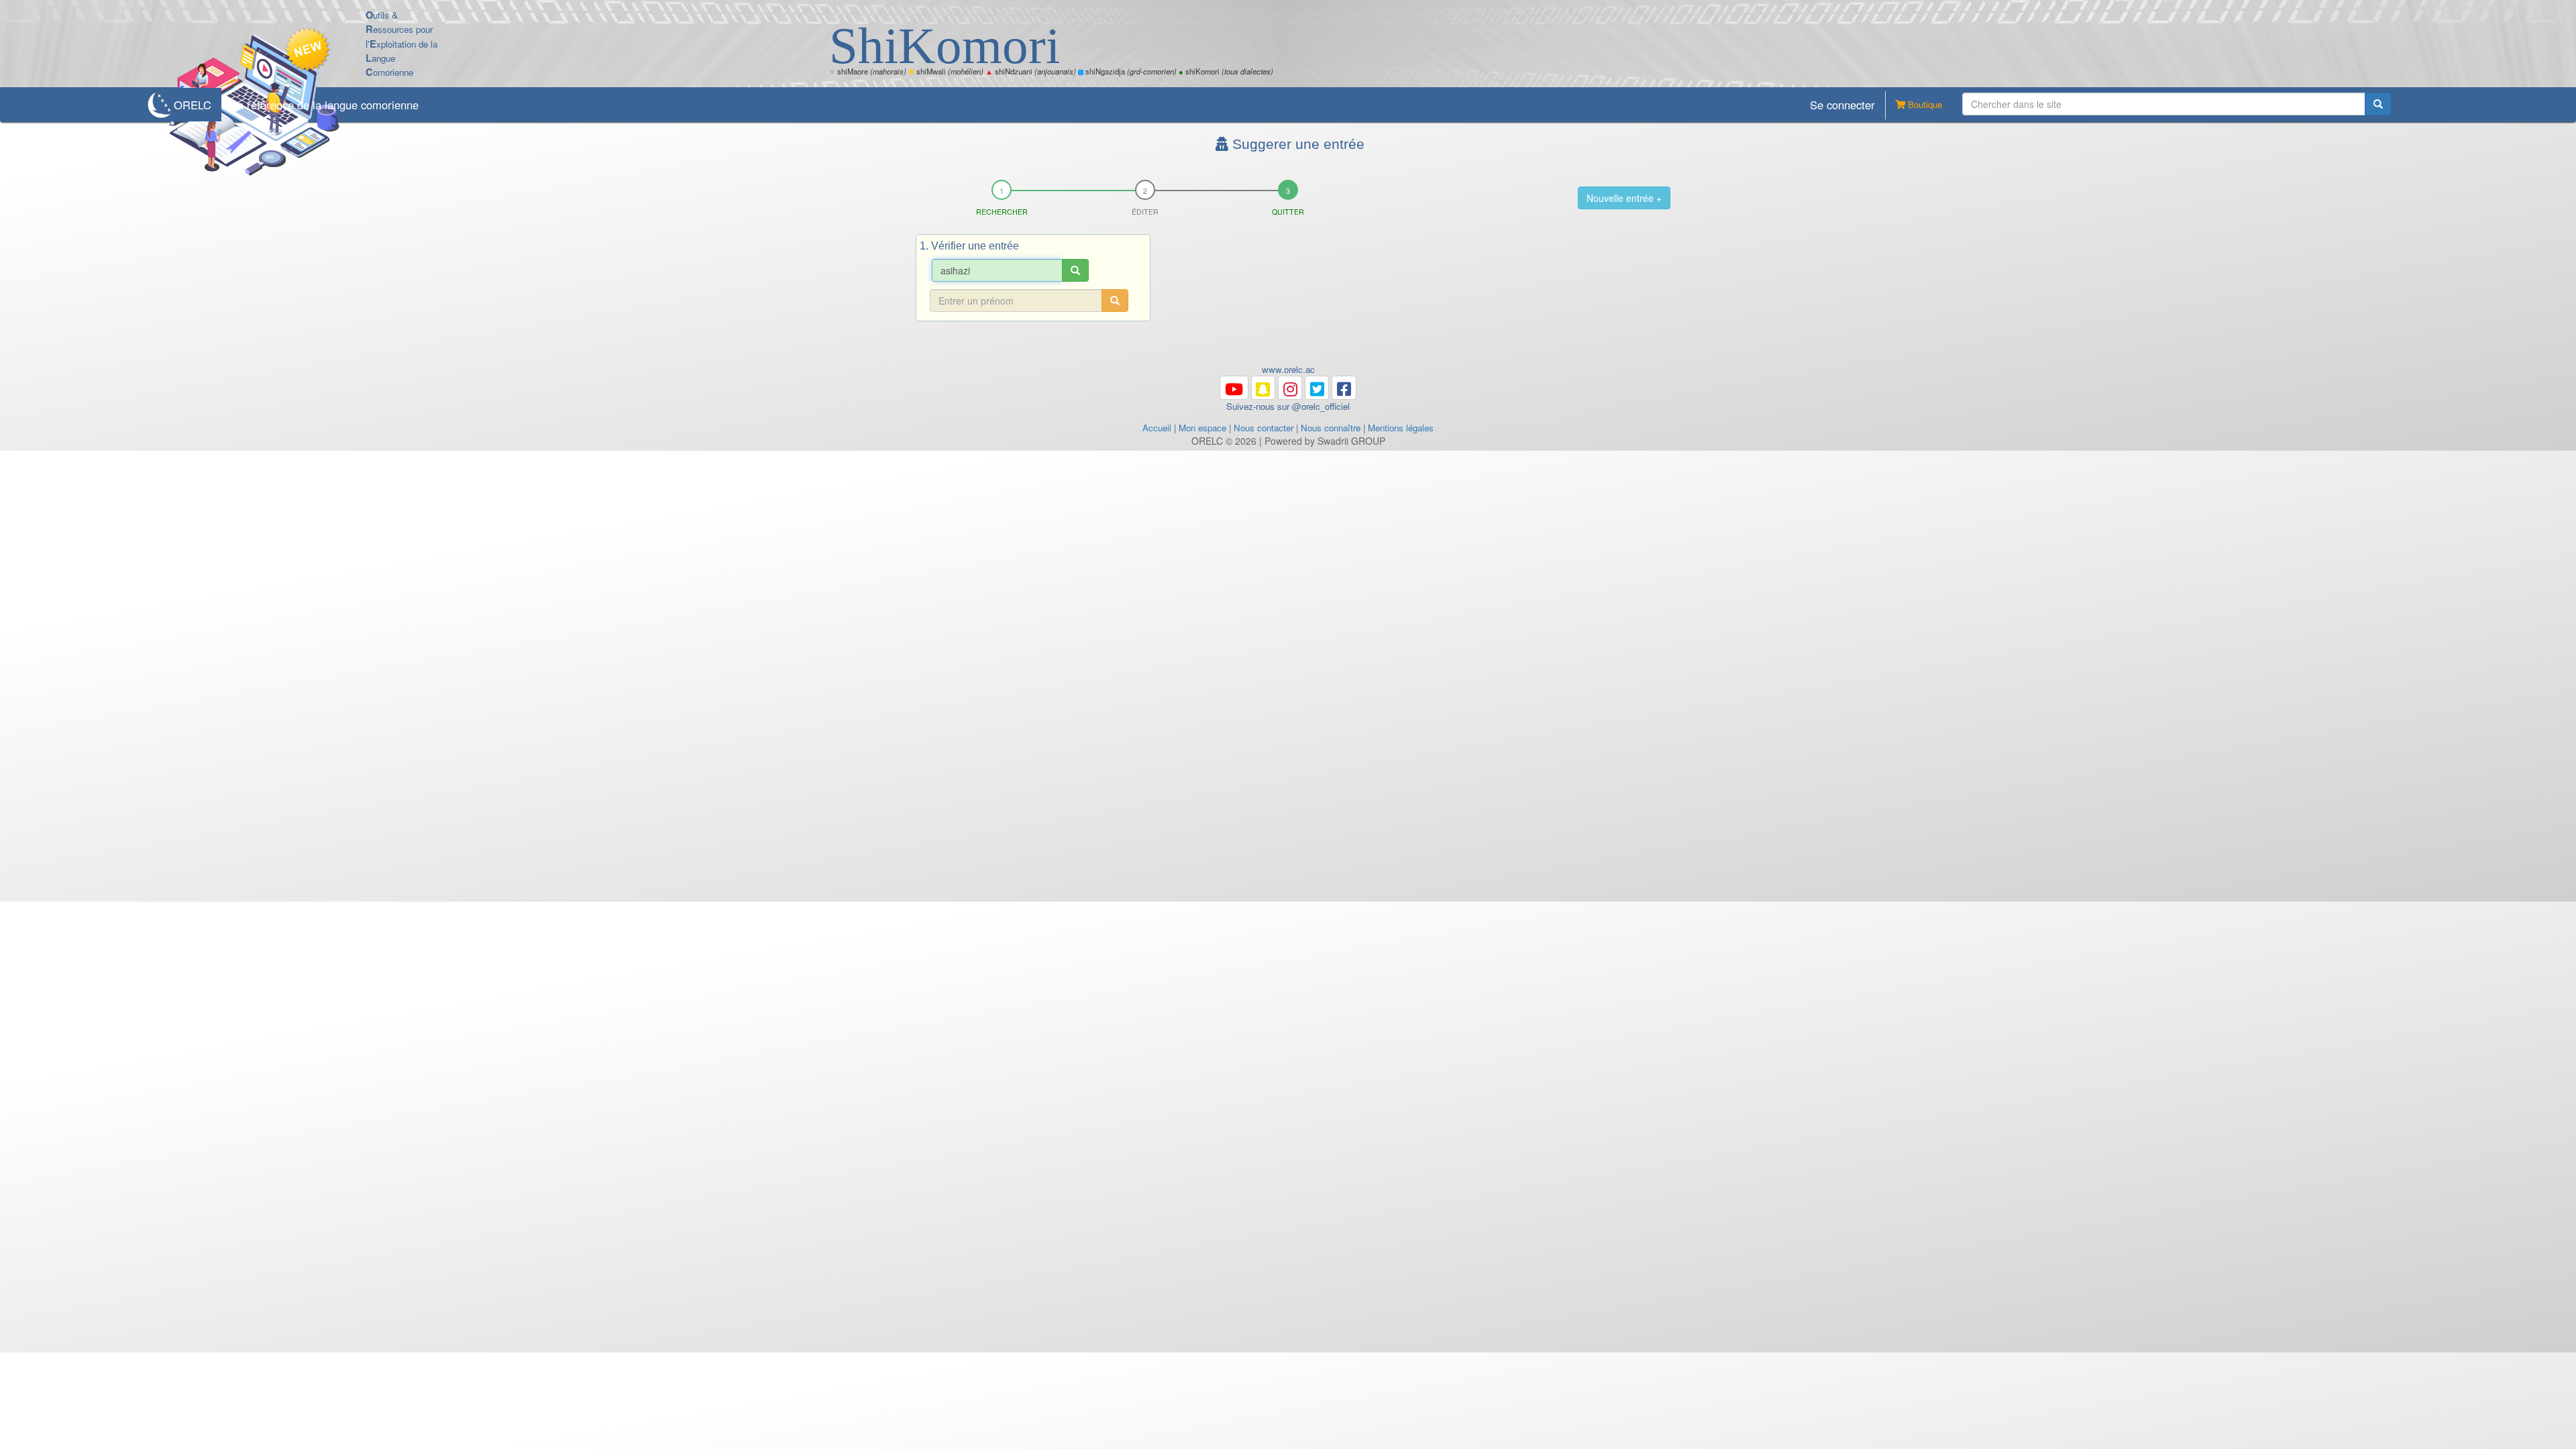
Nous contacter (1264, 428)
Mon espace (1202, 428)
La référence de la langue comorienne (325, 105)
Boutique (1924, 104)
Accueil (1157, 428)
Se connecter (1842, 105)
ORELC (193, 105)
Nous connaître (1331, 428)
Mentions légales (1401, 428)
